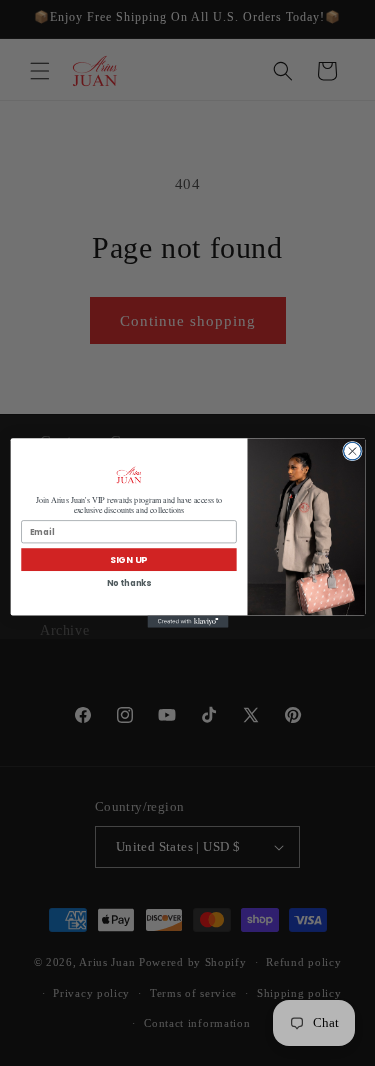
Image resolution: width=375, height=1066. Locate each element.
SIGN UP (128, 559)
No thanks (128, 583)
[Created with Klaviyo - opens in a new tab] (187, 622)
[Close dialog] (352, 451)
